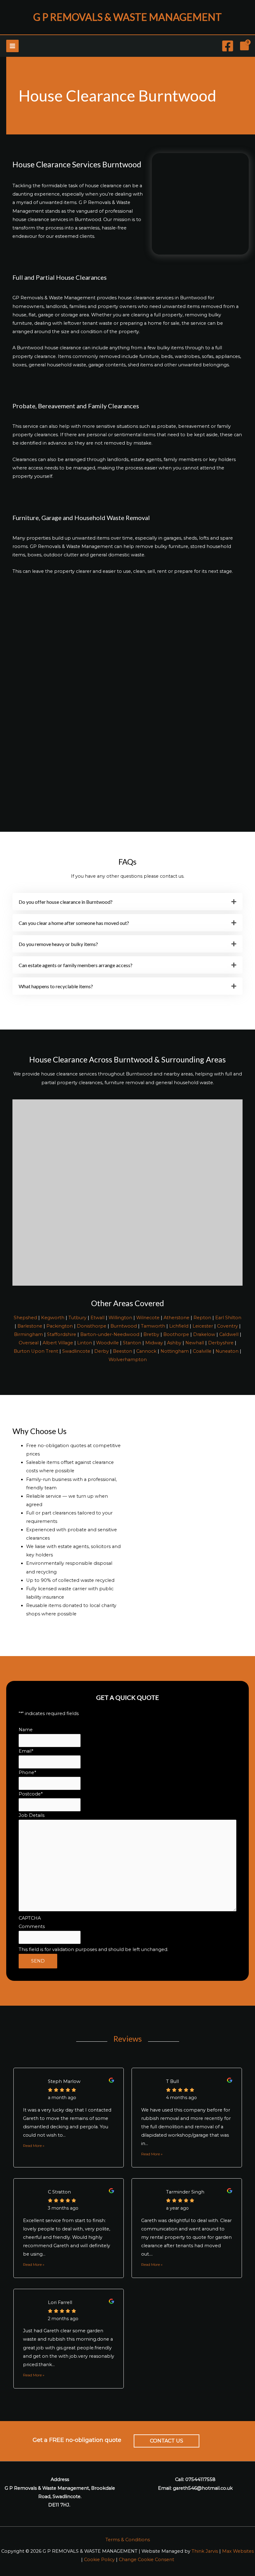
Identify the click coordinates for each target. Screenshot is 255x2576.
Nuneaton (227, 1351)
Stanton (132, 1343)
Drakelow (204, 1334)
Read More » (34, 2146)
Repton (202, 1318)
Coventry (227, 1326)
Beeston (123, 1351)
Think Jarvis (205, 2551)
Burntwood (124, 1326)
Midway (154, 1343)
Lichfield (179, 1326)
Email (26, 1751)
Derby (102, 1351)
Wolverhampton (128, 1360)
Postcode (31, 1794)
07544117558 (200, 2479)
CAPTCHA (30, 1918)
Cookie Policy (99, 2560)
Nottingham (175, 1351)
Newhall (195, 1343)
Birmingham (28, 1334)
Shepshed (25, 1318)
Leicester (203, 1326)
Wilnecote (148, 1318)
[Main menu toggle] (12, 46)
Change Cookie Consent (146, 2560)
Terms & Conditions (128, 2540)
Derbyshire (221, 1343)
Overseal (29, 1343)
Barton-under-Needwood (110, 1334)
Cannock (146, 1351)
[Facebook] (228, 46)
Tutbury (77, 1318)
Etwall (97, 1318)
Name (26, 1730)
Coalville (202, 1351)
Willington (120, 1318)
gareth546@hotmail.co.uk (203, 2488)
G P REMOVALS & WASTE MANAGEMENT (127, 17)
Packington (60, 1326)
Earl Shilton (228, 1318)
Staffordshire (62, 1334)
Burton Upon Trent (36, 1351)
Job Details (32, 1815)
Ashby (174, 1343)
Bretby (151, 1334)
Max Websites (238, 2551)
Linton (85, 1343)
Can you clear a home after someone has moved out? (74, 923)
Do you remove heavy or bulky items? (58, 944)
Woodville (107, 1343)
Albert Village (58, 1343)
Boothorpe (176, 1334)
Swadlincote (76, 1351)
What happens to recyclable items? (56, 986)
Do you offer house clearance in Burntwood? (66, 902)
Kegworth (53, 1318)
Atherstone (176, 1318)
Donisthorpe (92, 1326)
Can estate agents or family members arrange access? (76, 965)
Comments (32, 1926)
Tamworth (153, 1326)
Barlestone (30, 1326)
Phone (27, 1772)
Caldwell (229, 1334)
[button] (127, 902)
